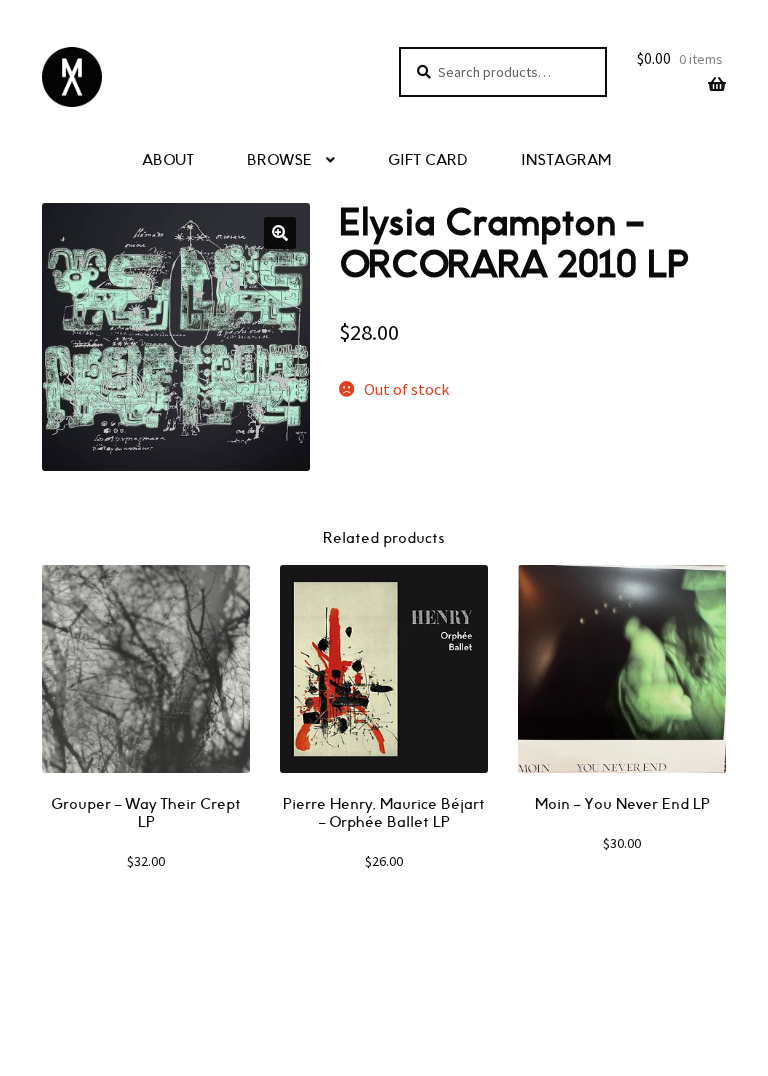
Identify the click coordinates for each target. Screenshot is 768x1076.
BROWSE (279, 160)
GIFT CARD (428, 160)
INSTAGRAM (566, 160)
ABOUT (168, 160)
